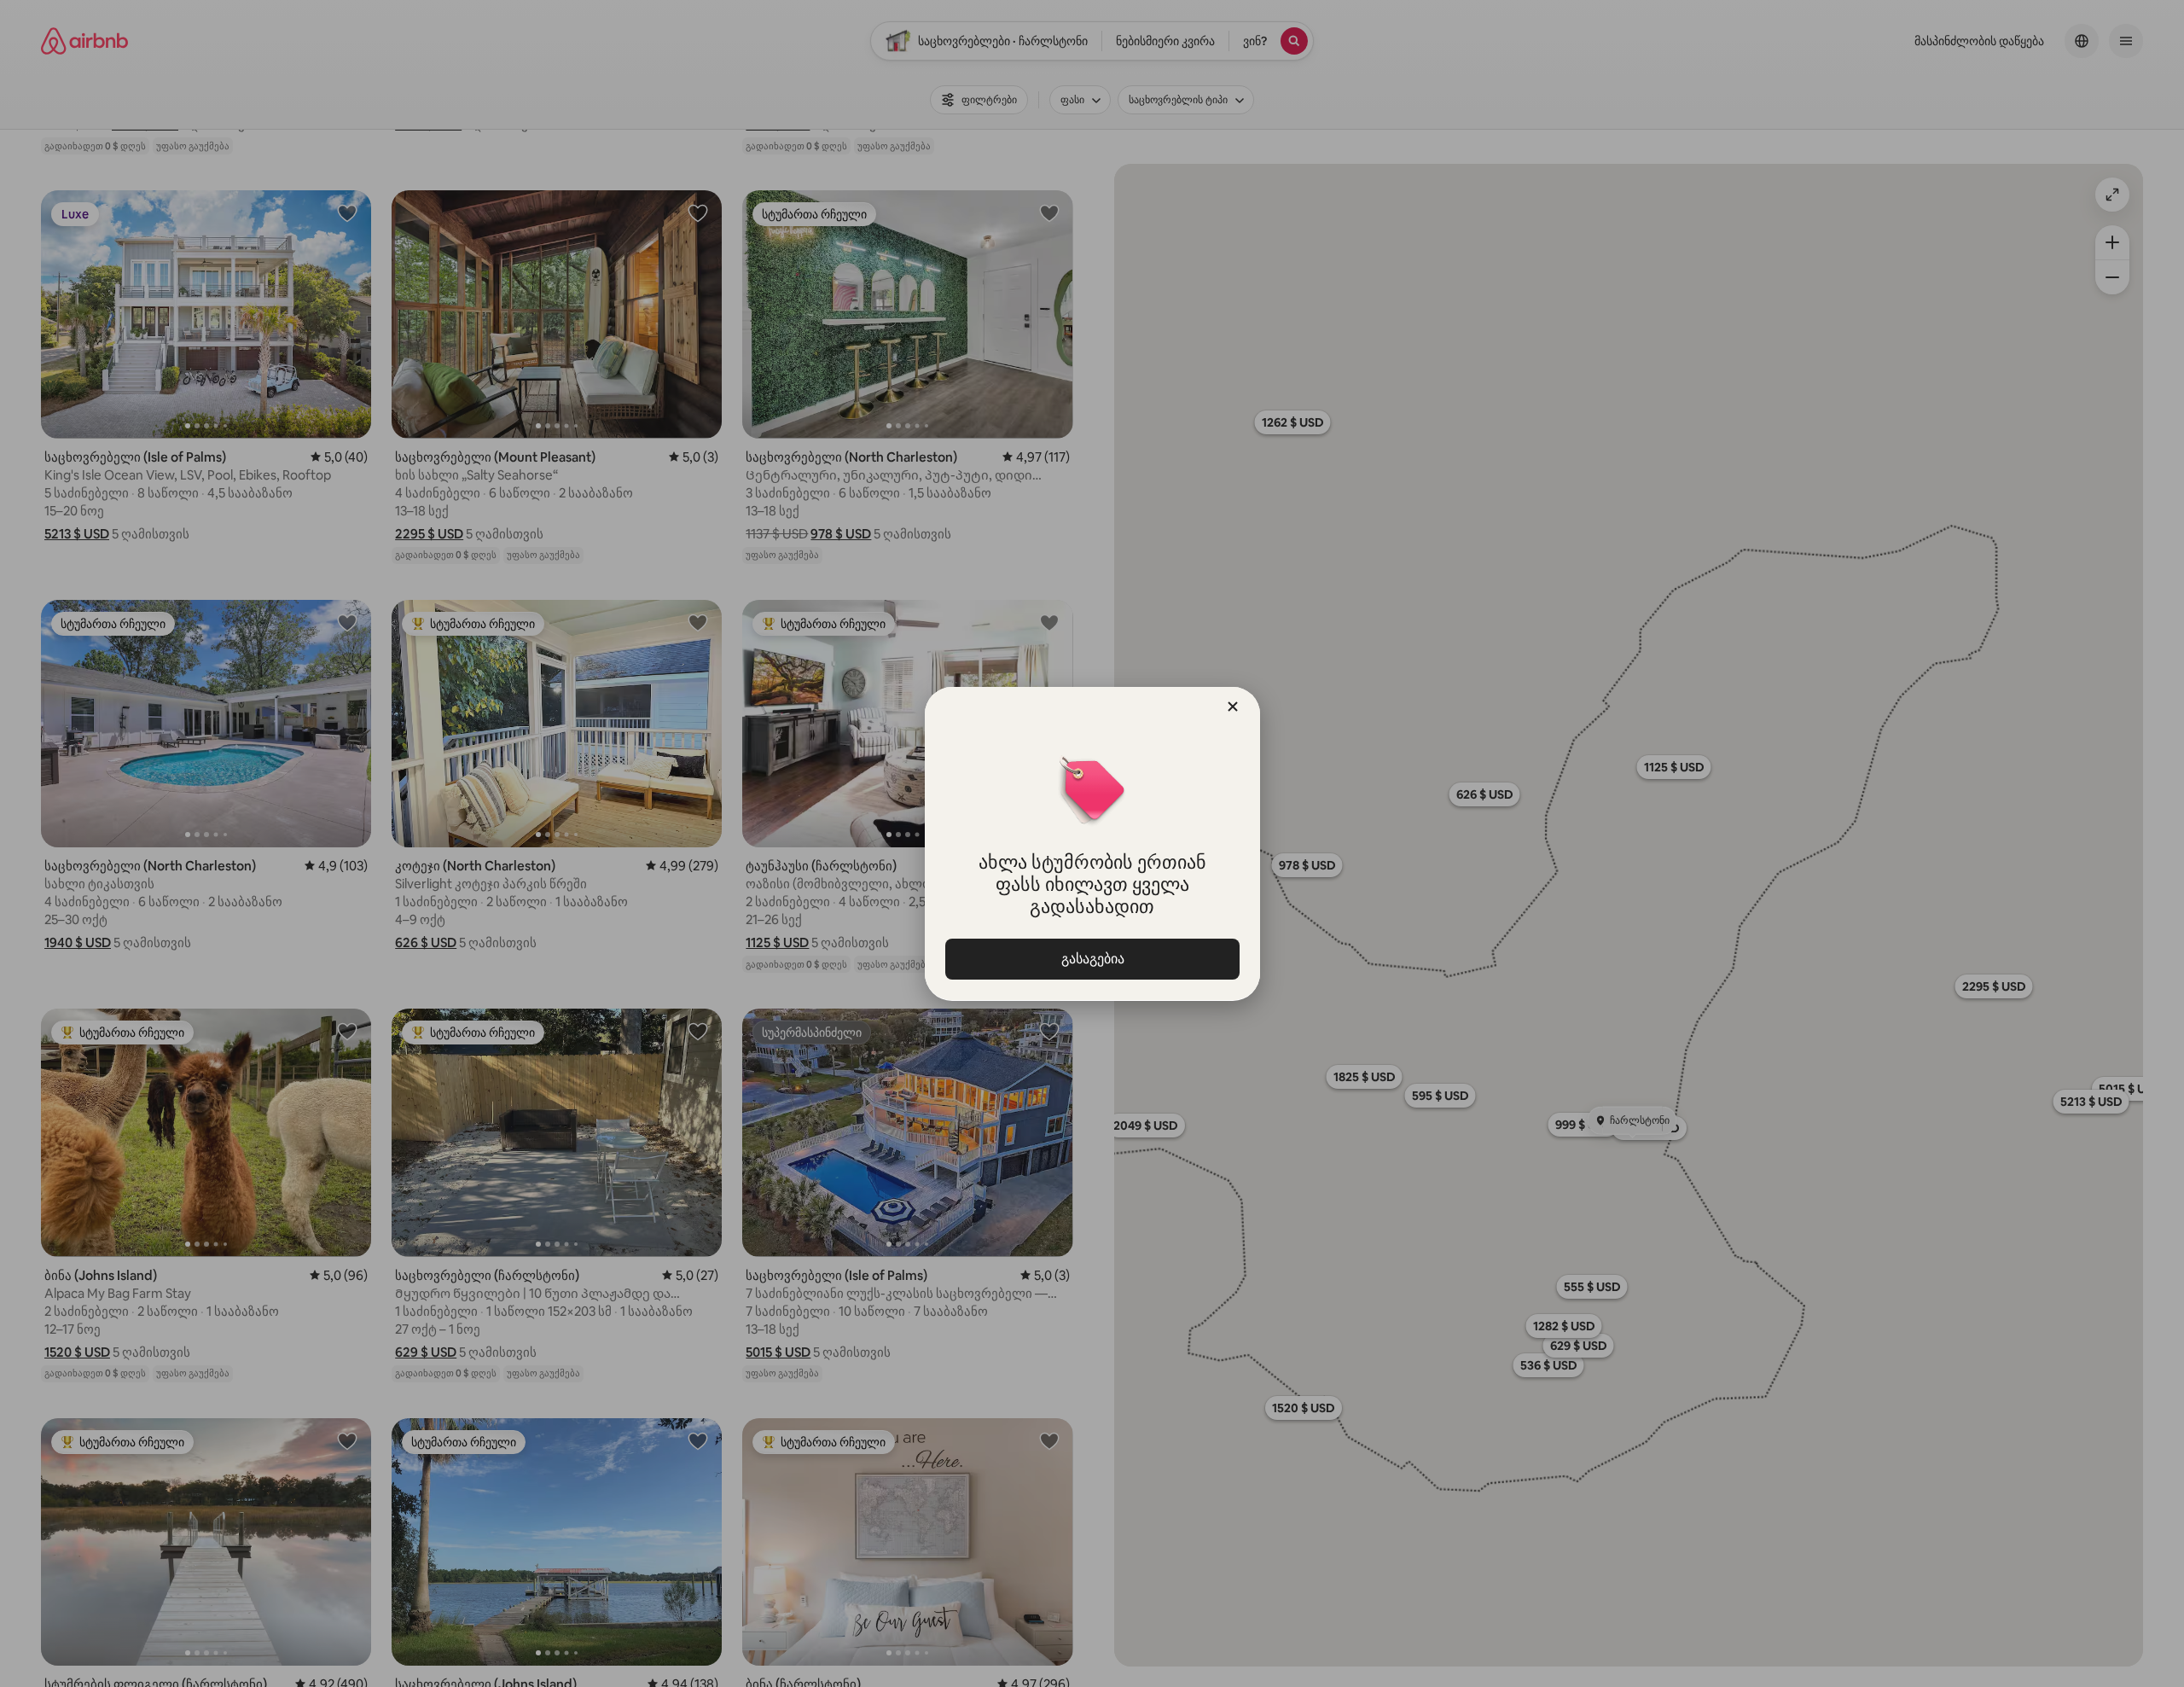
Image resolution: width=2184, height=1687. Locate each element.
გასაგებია (1092, 959)
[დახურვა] (1233, 707)
